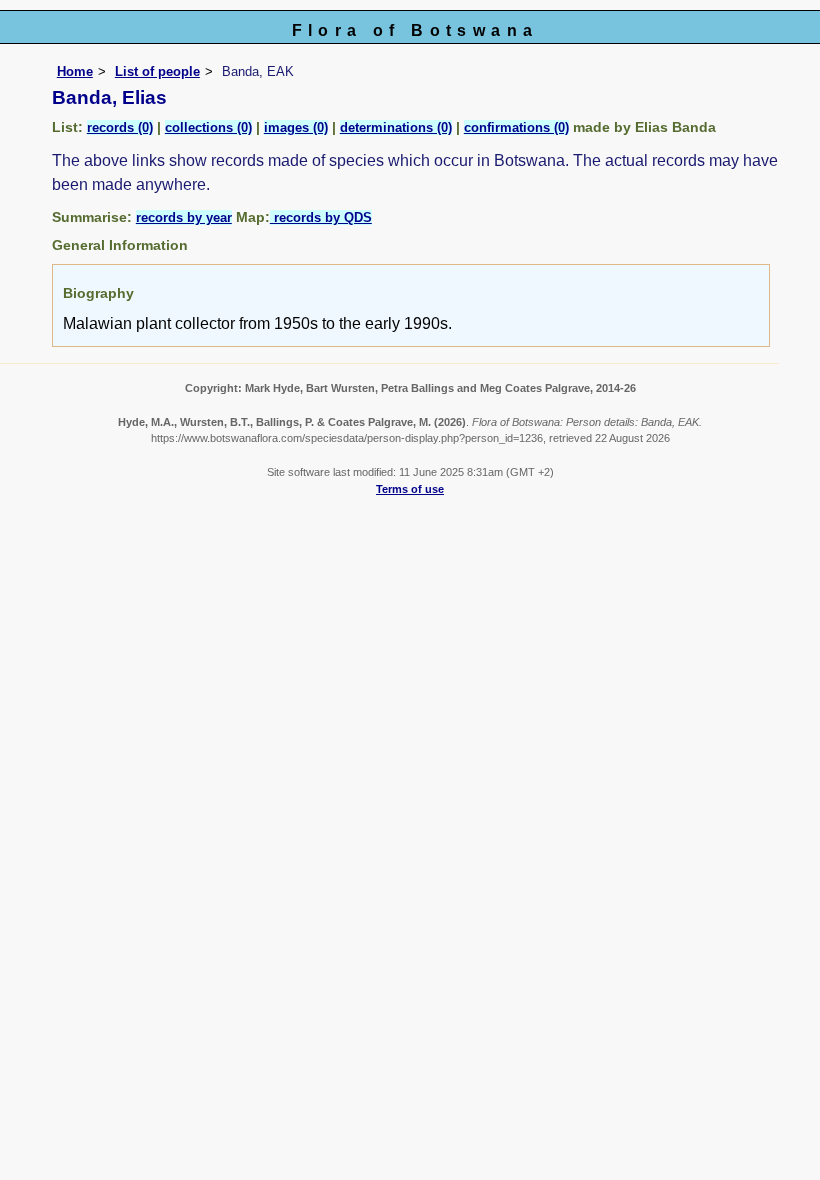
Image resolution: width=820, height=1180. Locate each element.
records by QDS (321, 217)
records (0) (120, 127)
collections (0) (208, 127)
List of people (157, 71)
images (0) (296, 127)
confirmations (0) (516, 127)
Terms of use (410, 489)
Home (75, 71)
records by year (184, 217)
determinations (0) (396, 127)
